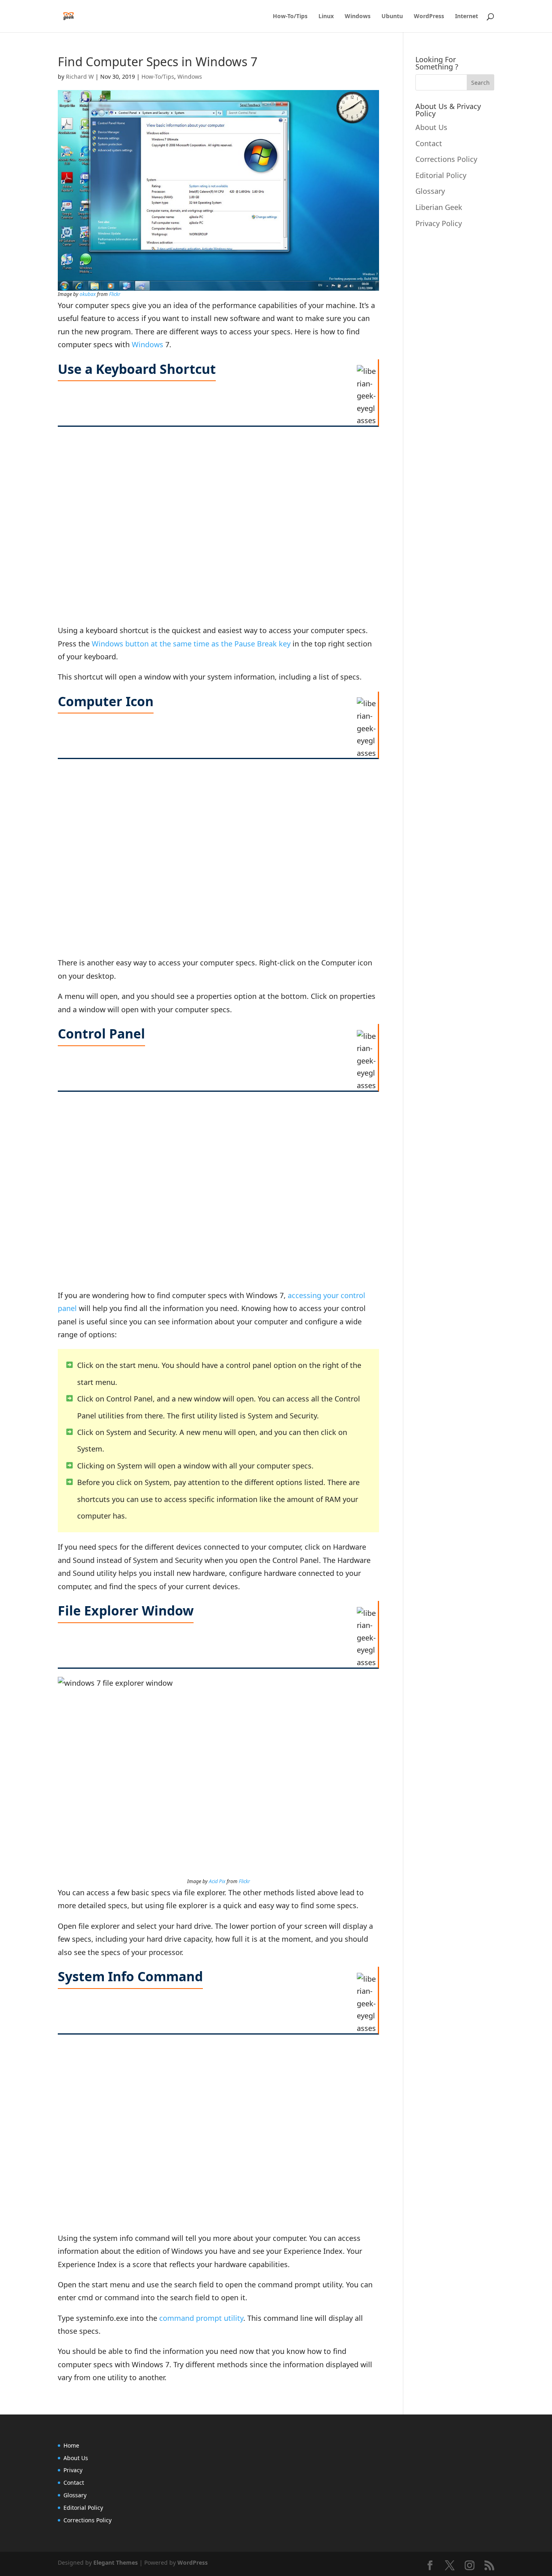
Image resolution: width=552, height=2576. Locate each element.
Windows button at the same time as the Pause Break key (191, 644)
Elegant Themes (116, 2562)
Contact (429, 143)
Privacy (73, 2470)
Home (71, 2445)
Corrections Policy (446, 159)
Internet (467, 17)
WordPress (429, 17)
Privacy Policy (439, 223)
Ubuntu (392, 17)
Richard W (80, 77)
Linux (326, 17)
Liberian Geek (439, 207)
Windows (358, 17)
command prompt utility (201, 2318)
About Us (431, 127)
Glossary (430, 191)
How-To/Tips (290, 17)
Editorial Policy (441, 175)
